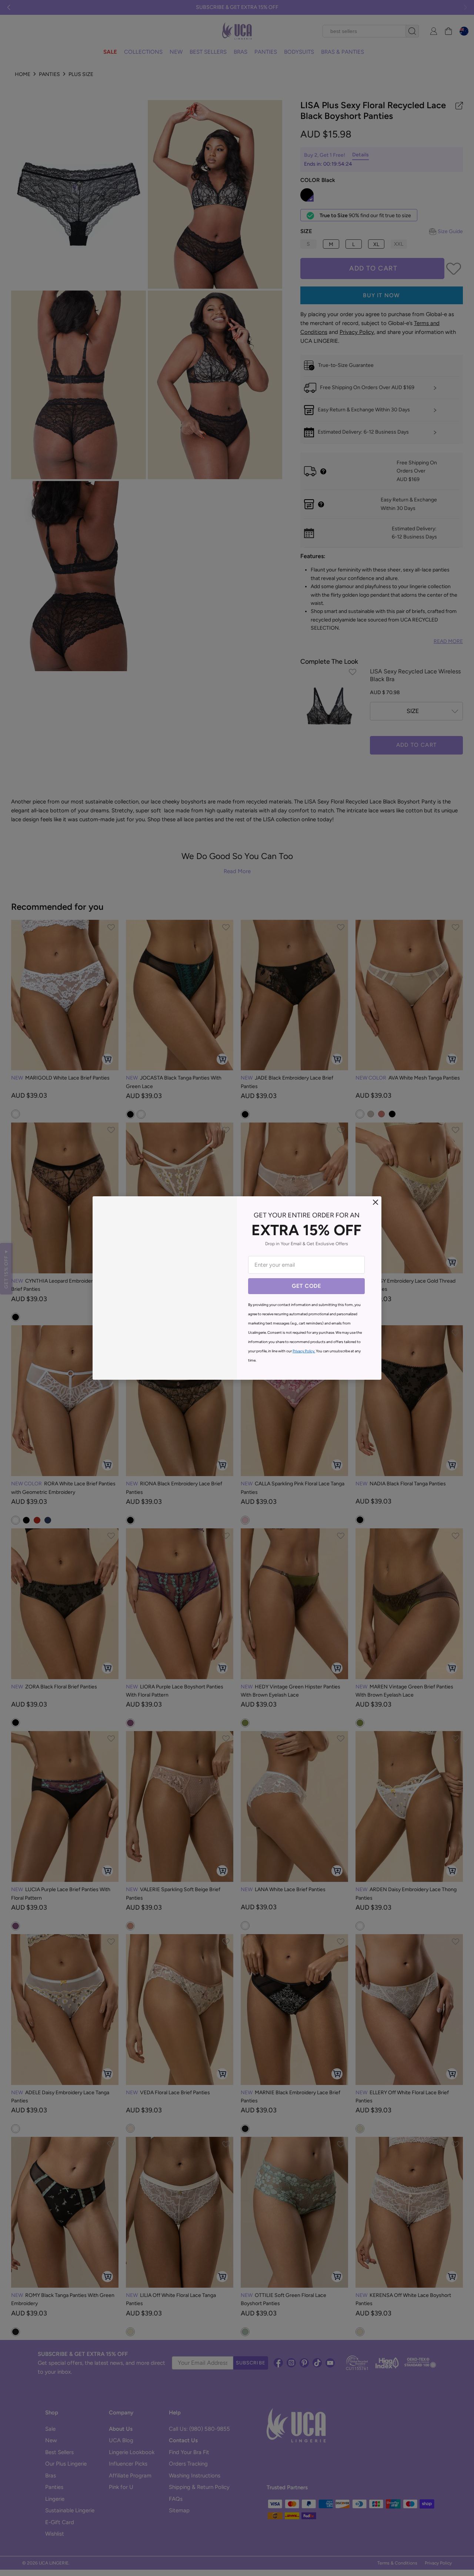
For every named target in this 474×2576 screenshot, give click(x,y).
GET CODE (306, 1286)
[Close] (375, 1202)
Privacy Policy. (304, 1351)
